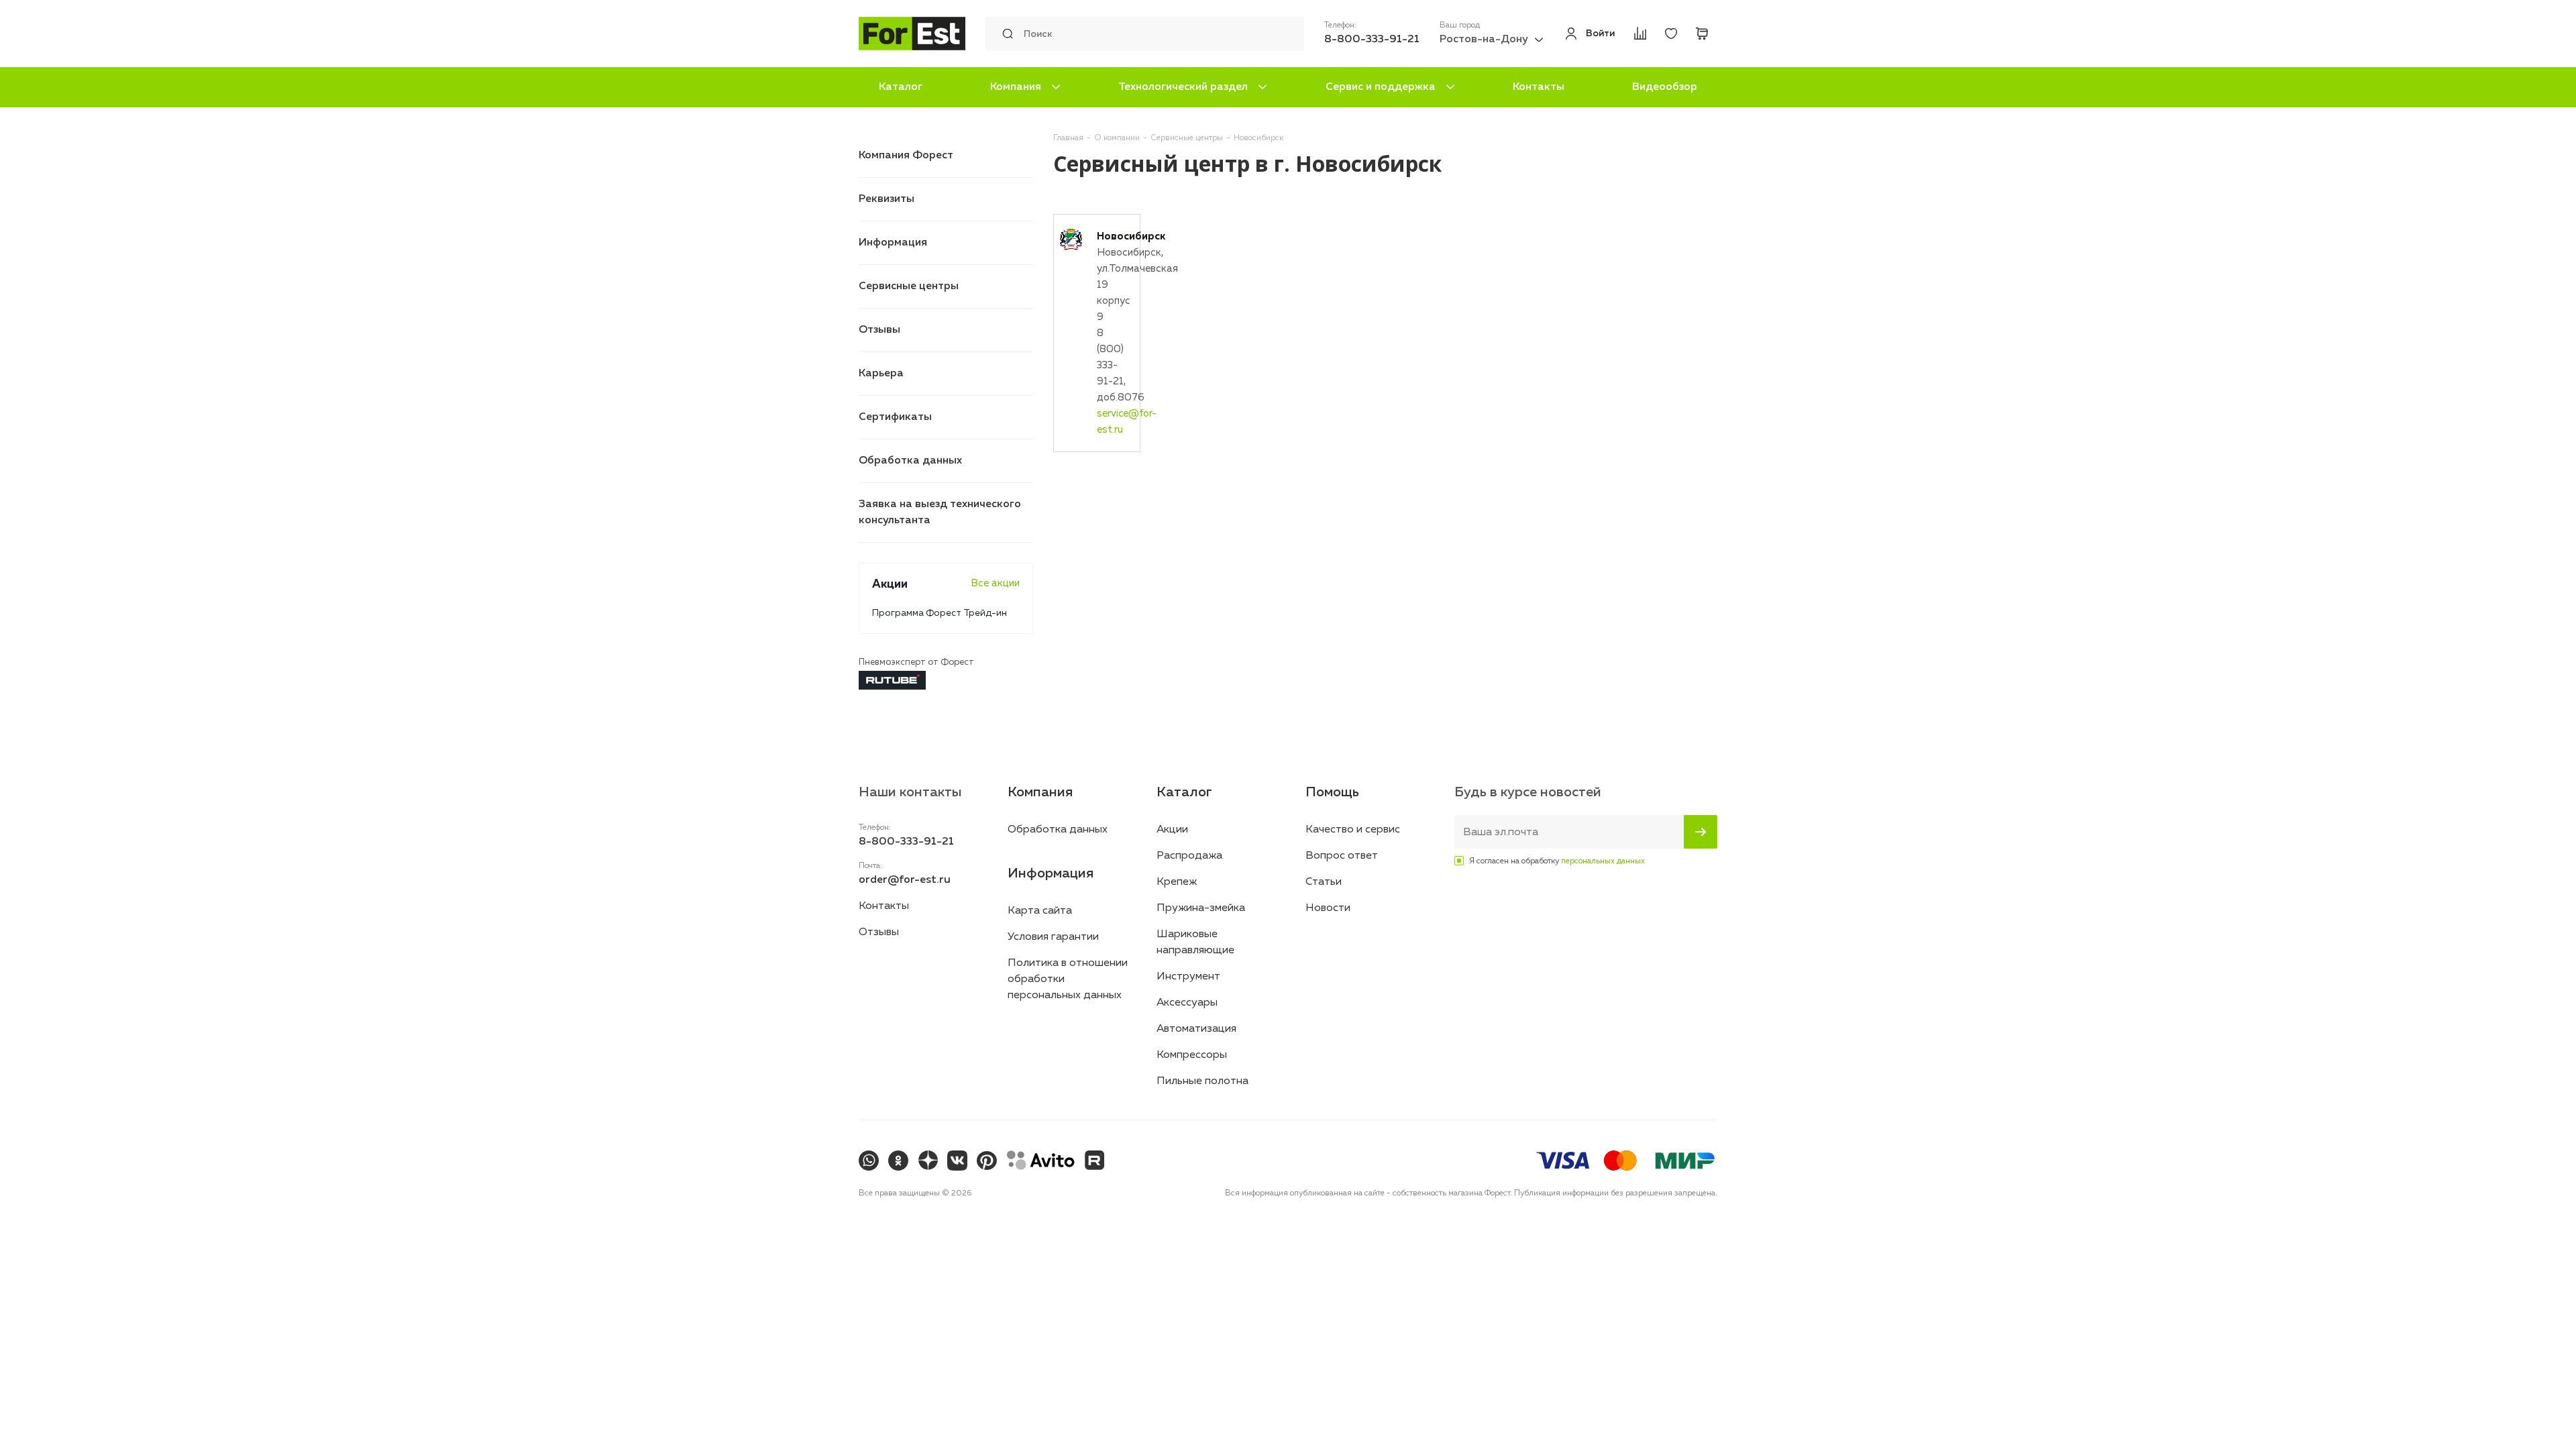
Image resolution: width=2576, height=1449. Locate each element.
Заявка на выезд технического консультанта (940, 513)
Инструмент (1188, 977)
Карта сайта (1040, 911)
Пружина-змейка (1201, 908)
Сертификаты (895, 417)
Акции (1172, 830)
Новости (1328, 908)
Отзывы (879, 330)
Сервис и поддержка (1381, 87)
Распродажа (1189, 856)
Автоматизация (1196, 1029)
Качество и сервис (1353, 830)
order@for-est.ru (905, 880)
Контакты (1539, 87)
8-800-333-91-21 (1372, 40)
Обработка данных (910, 461)
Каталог (901, 87)
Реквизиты (887, 199)
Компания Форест (906, 156)
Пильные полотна (1202, 1081)
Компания (1016, 87)
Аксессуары (1187, 1003)
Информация (893, 243)
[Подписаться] (1701, 832)
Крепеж (1177, 882)
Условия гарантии (1053, 937)
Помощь (1332, 792)
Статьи (1324, 882)
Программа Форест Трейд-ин (940, 613)
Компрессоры (1192, 1055)
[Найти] (1004, 34)
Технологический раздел (1183, 87)
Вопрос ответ (1342, 856)
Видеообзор (1665, 87)
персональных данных (1603, 861)
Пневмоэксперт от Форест (916, 662)
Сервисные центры (909, 286)
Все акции (995, 583)
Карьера (881, 374)
